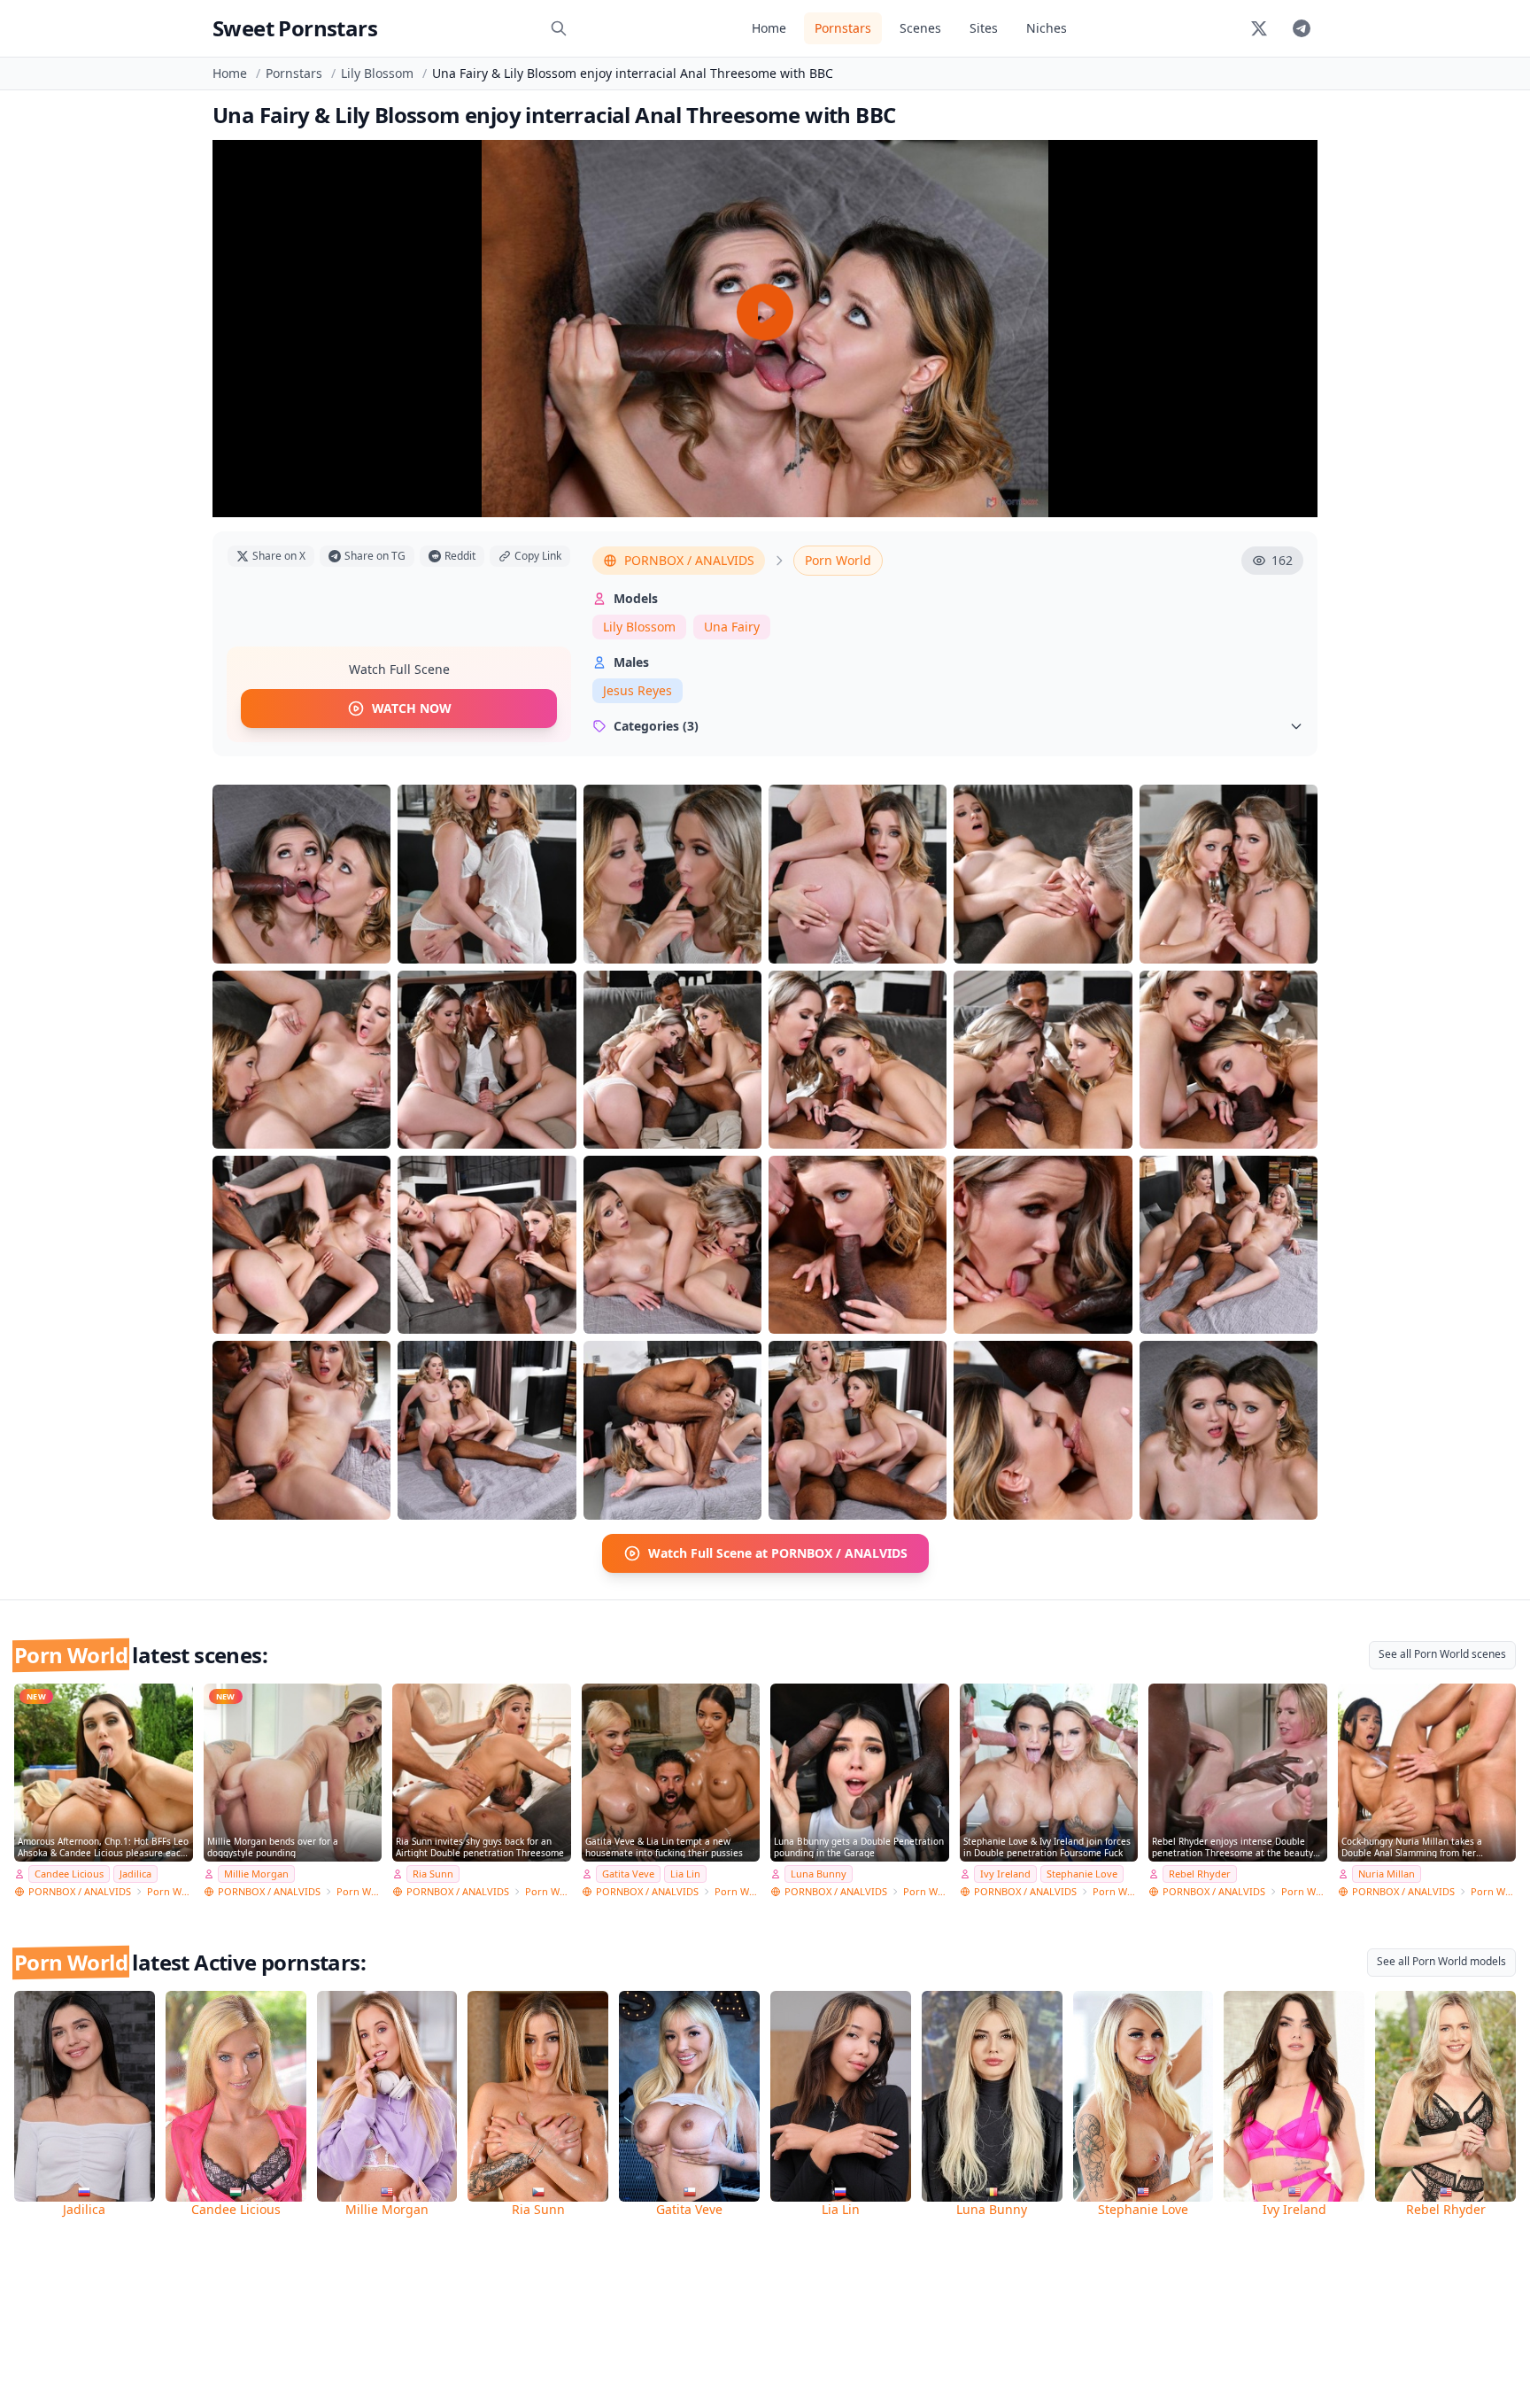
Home (769, 28)
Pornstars (843, 28)
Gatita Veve (628, 1874)
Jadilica (135, 1874)
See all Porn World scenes (1442, 1654)
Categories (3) (656, 726)
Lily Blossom (377, 73)
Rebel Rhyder (1200, 1874)
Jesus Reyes (637, 690)
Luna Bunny (819, 1874)
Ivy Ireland (1005, 1874)
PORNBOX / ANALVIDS (689, 560)
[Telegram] (1302, 28)
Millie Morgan (256, 1874)
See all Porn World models (1441, 1961)
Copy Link (538, 556)
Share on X (279, 556)
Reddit (460, 556)
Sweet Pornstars (295, 28)
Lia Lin (685, 1874)
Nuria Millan (1387, 1874)
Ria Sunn (433, 1874)
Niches (1047, 28)
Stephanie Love (1082, 1874)
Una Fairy (732, 627)
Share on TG (375, 556)
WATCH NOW (412, 708)
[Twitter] (1259, 28)
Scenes (920, 28)
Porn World (838, 560)
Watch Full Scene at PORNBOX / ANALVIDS (778, 1553)
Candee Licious (69, 1874)
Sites (984, 28)
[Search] (559, 28)
